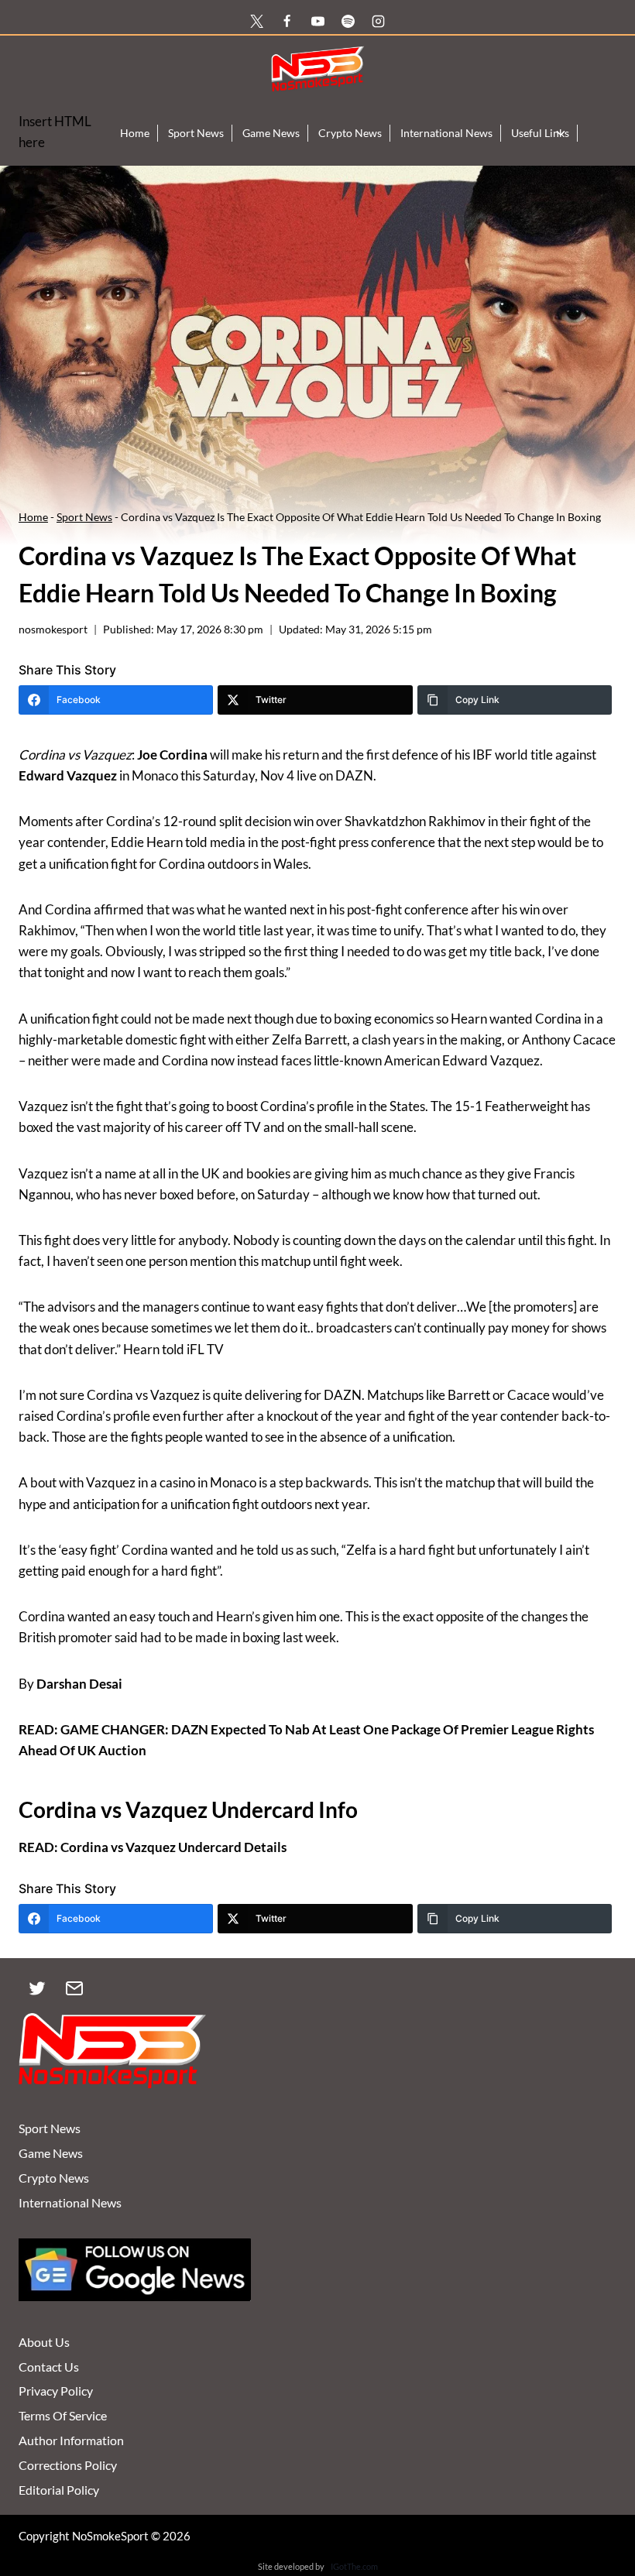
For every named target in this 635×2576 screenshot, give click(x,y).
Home (135, 133)
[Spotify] (348, 21)
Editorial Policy (59, 2490)
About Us (44, 2342)
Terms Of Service (63, 2415)
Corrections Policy (68, 2465)
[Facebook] (287, 21)
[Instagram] (378, 21)
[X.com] (257, 21)
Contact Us (49, 2367)
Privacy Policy (56, 2391)
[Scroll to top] (597, 2492)
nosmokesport (53, 629)
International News (446, 133)
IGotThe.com (354, 2566)
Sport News (196, 133)
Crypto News (350, 133)
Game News (271, 133)
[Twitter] (37, 1988)
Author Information (71, 2440)
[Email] (74, 1988)
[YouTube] (317, 21)
